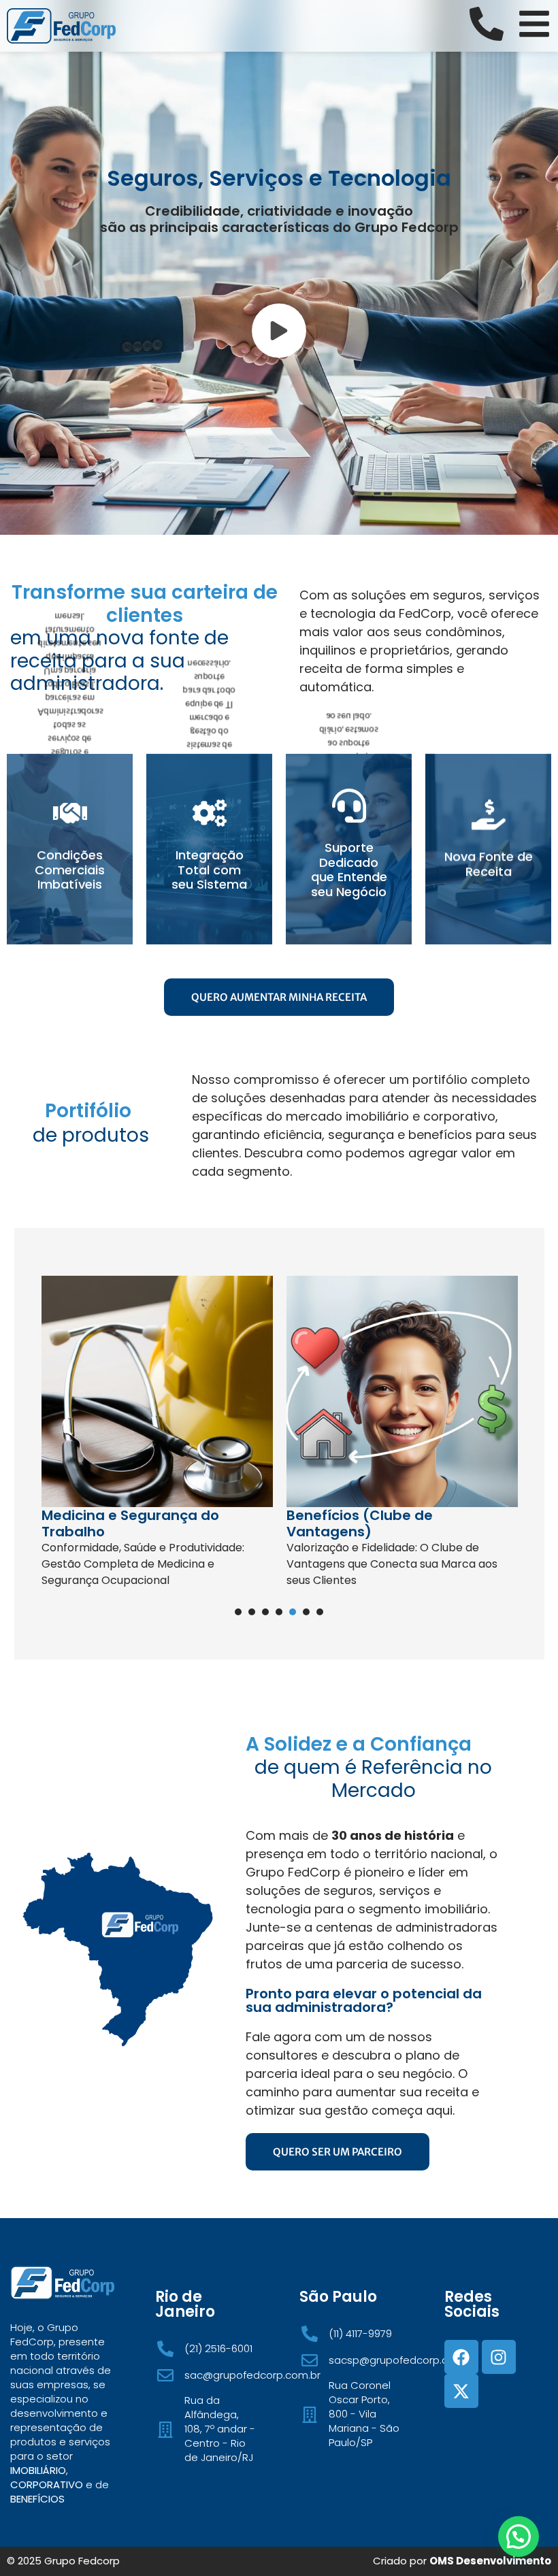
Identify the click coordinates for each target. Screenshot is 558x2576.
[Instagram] (499, 2357)
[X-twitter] (461, 2391)
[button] (519, 2537)
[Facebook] (461, 2357)
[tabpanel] (157, 1437)
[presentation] (238, 1612)
